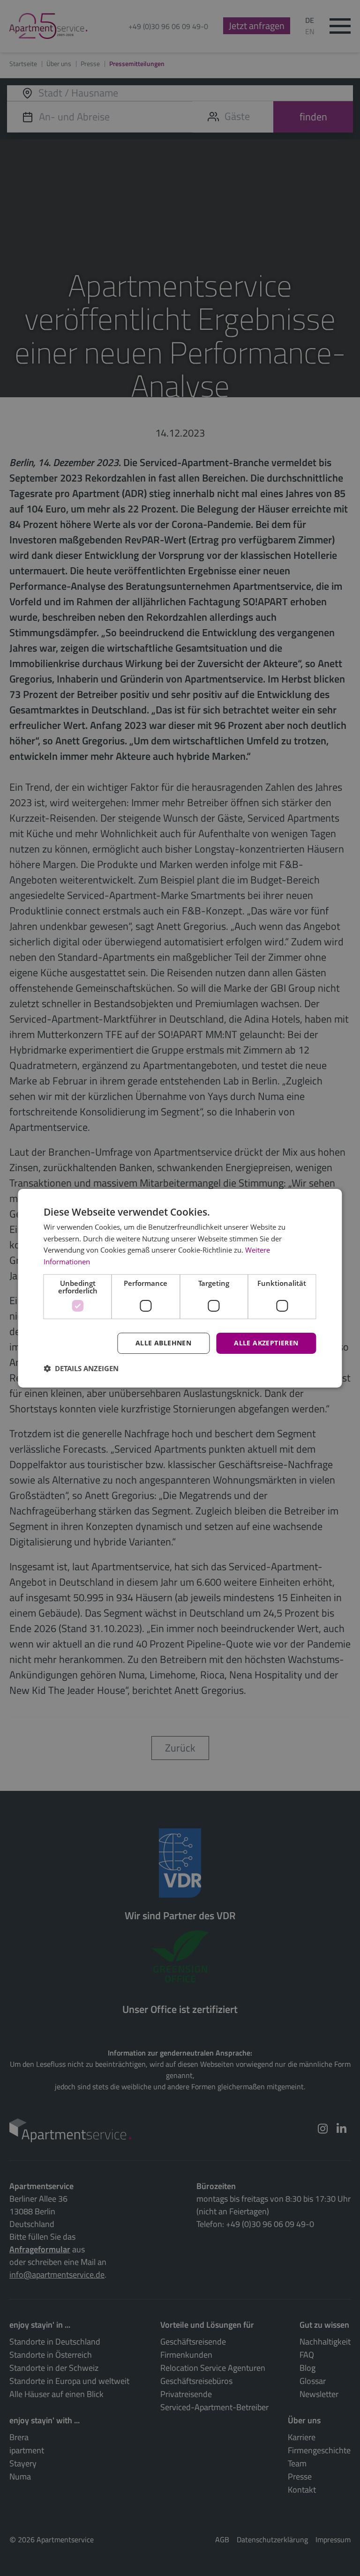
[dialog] (180, 1288)
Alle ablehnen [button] (163, 1343)
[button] (81, 1368)
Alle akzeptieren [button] (266, 1343)
